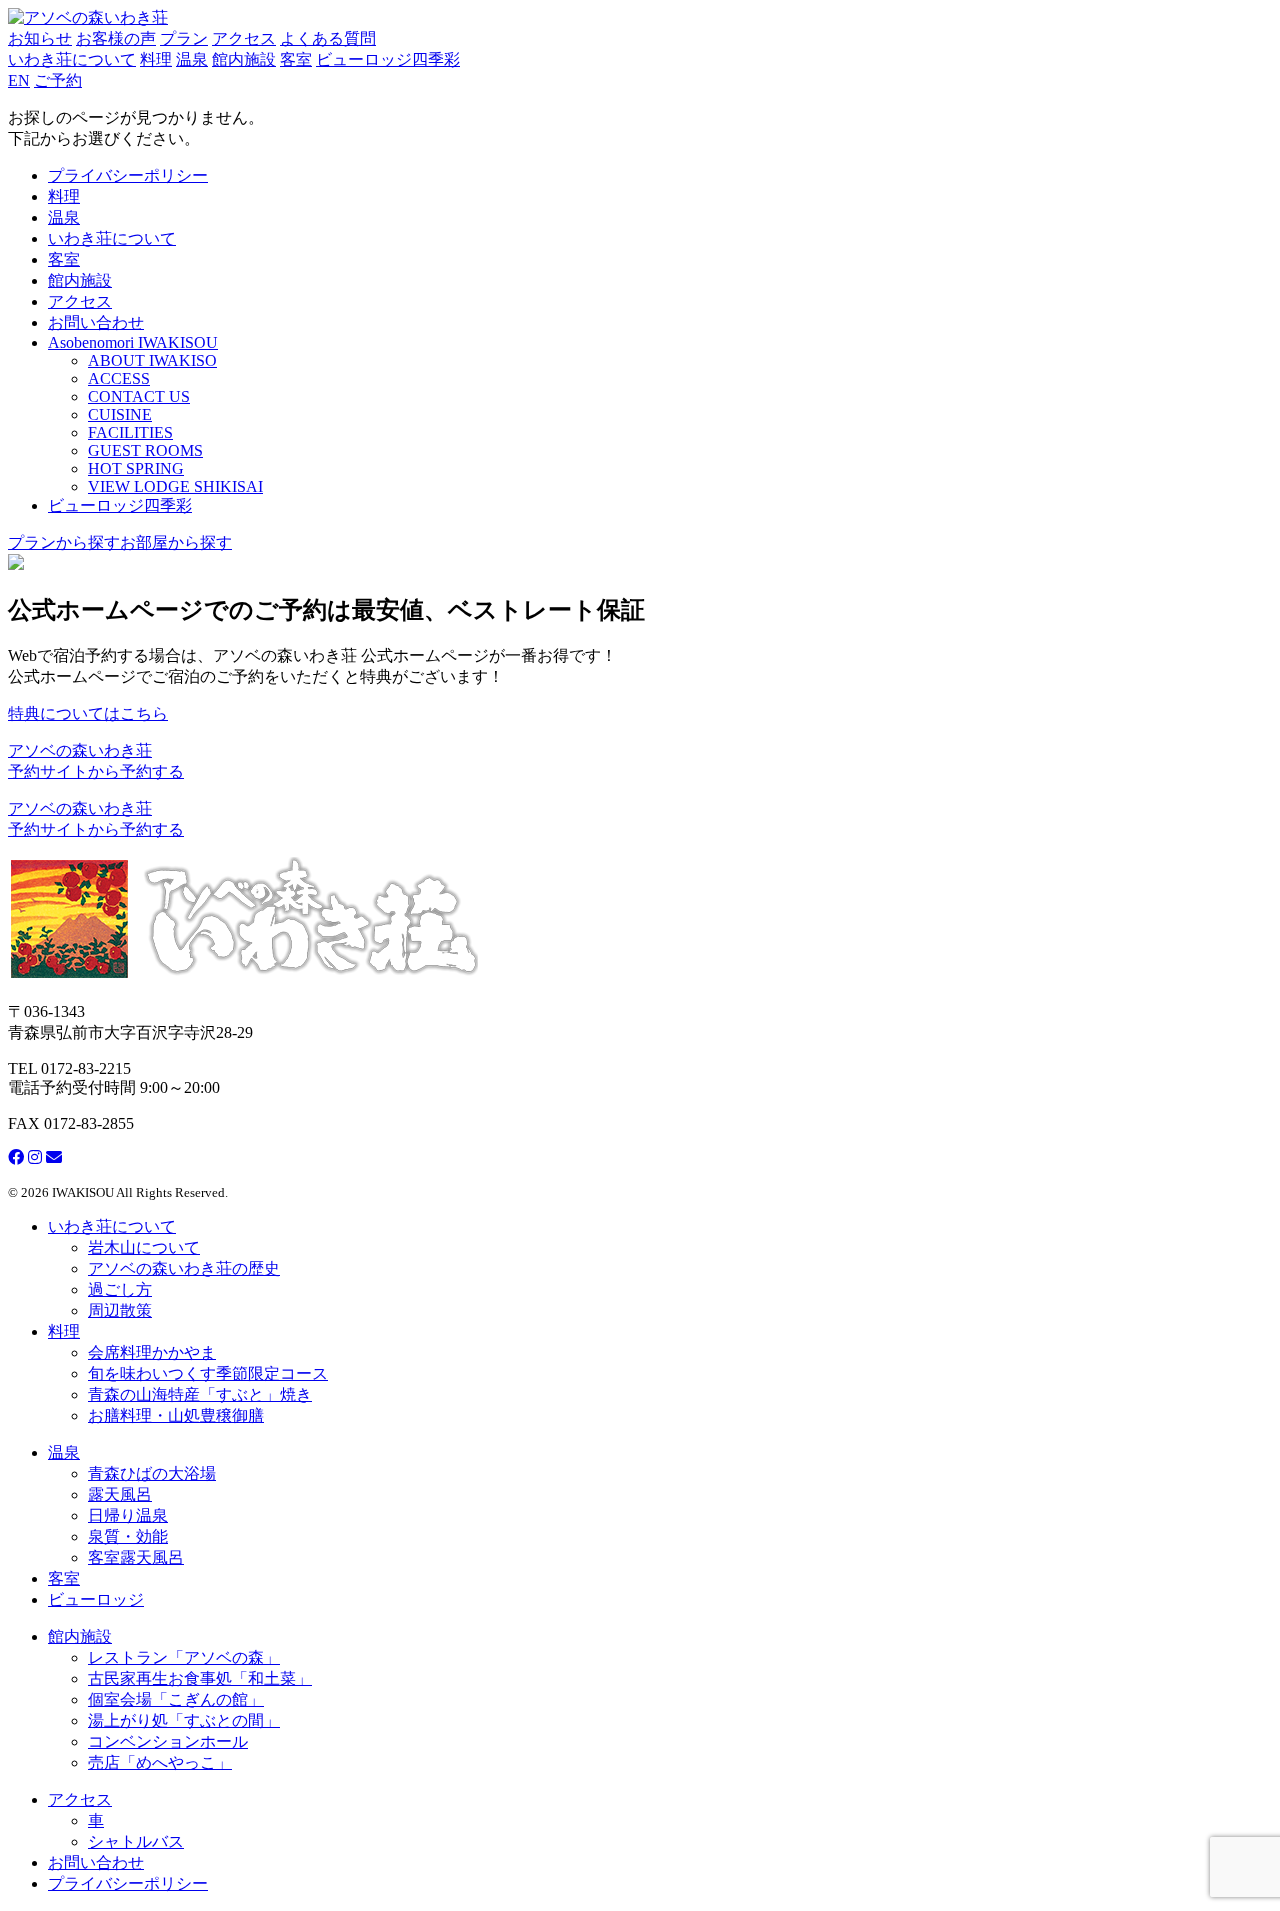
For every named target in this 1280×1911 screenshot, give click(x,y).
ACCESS (119, 378)
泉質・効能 (128, 1536)
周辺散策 (120, 1310)
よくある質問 (328, 38)
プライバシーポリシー (128, 175)
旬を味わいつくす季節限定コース (208, 1373)
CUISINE (120, 414)
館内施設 (244, 59)
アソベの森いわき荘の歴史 (184, 1268)
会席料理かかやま (152, 1352)
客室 (296, 59)
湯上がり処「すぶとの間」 (184, 1720)
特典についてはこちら (88, 713)
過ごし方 (120, 1289)
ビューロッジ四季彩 (388, 59)
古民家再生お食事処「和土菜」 (200, 1678)
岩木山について (144, 1247)
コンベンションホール (168, 1741)
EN (19, 80)
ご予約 (58, 80)
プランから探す (64, 542)
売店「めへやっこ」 (160, 1762)
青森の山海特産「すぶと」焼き (200, 1394)
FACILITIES (130, 432)
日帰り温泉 (128, 1515)
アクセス (244, 38)
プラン (184, 38)
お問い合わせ (96, 322)
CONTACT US (139, 396)
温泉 (192, 59)
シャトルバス (136, 1841)
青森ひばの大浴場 (152, 1473)
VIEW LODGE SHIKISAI (175, 486)
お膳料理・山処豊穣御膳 (176, 1415)
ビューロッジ (96, 1599)
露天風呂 (120, 1494)
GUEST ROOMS (145, 450)
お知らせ (40, 38)
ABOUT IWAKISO (152, 360)
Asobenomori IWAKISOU (133, 342)
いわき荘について (72, 59)
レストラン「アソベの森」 (184, 1657)
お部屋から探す (176, 542)
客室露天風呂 (136, 1557)
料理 (156, 59)
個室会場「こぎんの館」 (176, 1699)
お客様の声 (116, 38)
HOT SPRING (136, 468)
